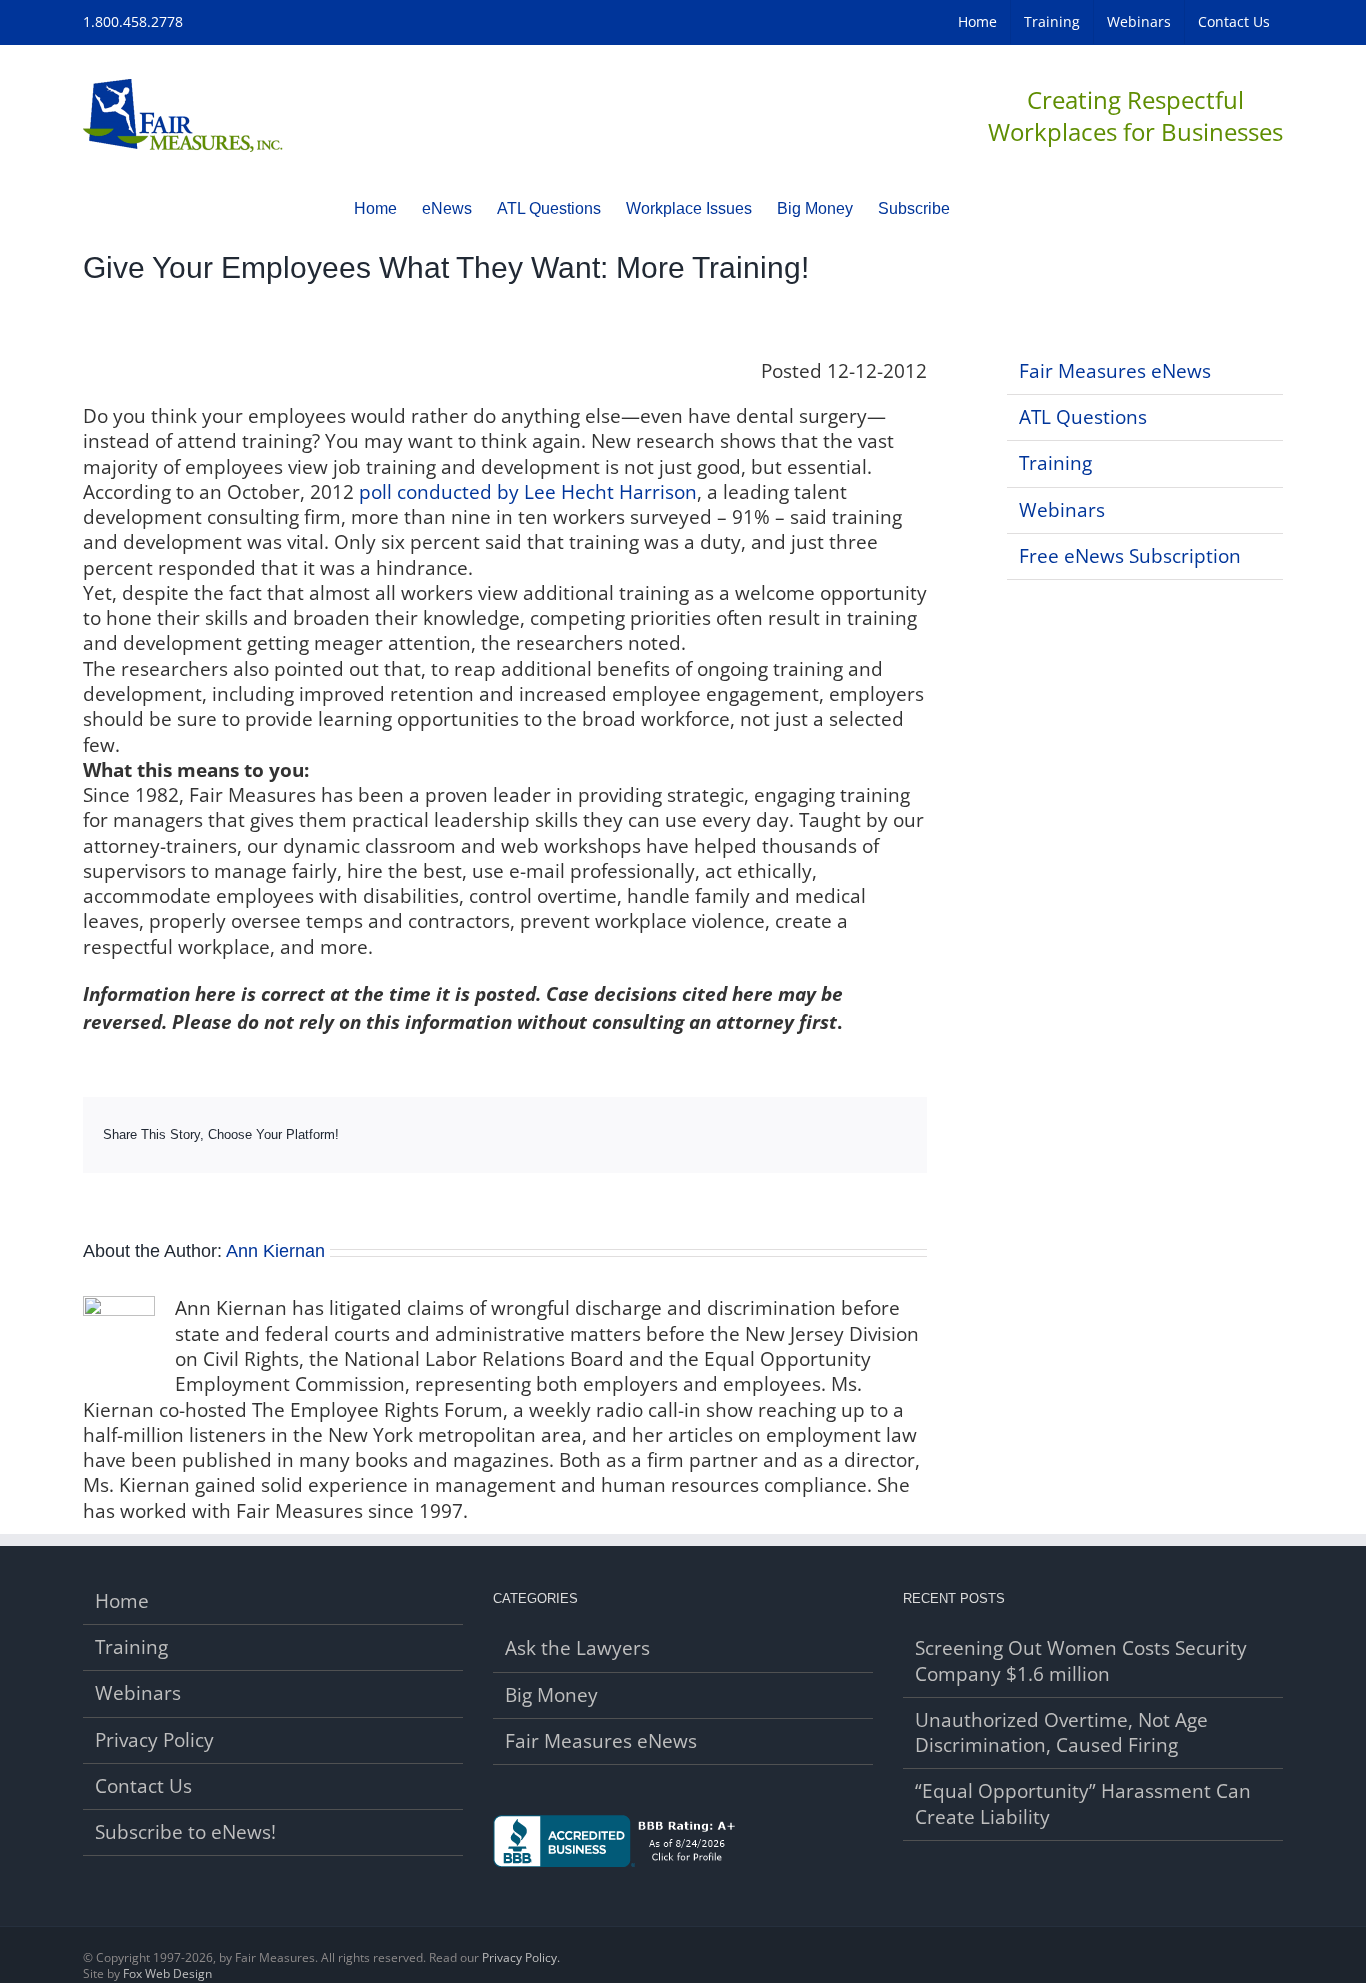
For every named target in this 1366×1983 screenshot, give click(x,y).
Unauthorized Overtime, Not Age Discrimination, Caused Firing (1061, 1733)
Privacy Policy (154, 1740)
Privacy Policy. (521, 1957)
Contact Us (143, 1786)
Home (122, 1601)
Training (1055, 463)
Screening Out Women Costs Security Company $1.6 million (1081, 1661)
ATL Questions (1083, 417)
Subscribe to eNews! (185, 1832)
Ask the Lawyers (577, 1648)
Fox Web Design (167, 1973)
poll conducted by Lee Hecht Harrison (528, 492)
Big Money (551, 1695)
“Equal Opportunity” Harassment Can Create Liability (1083, 1804)
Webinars (1062, 510)
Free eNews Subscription (1130, 556)
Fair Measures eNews (1115, 371)
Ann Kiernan (275, 1251)
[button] (981, 208)
